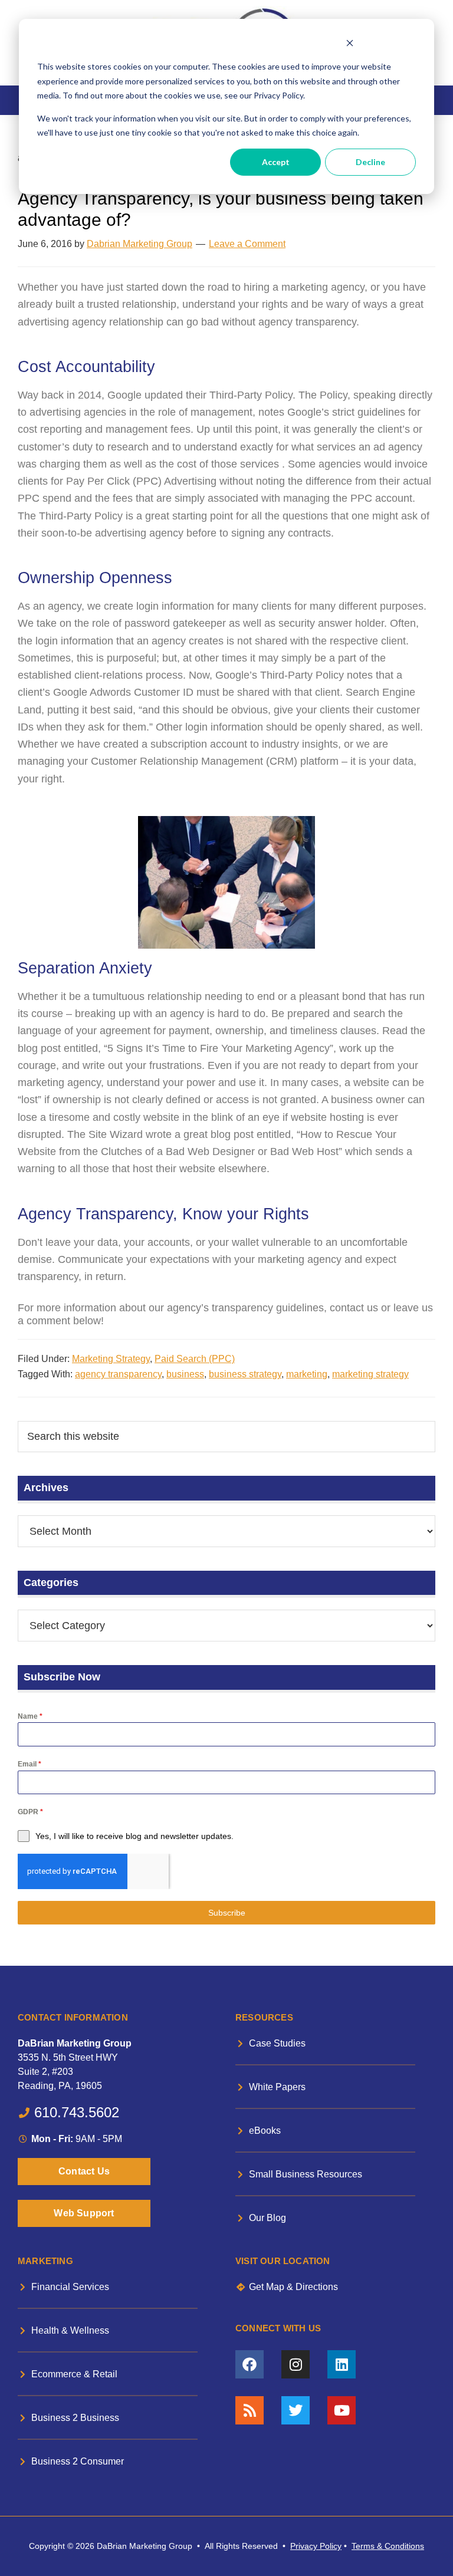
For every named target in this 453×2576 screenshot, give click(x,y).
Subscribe (227, 1913)
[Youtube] (342, 2410)
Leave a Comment (247, 244)
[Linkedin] (342, 2364)
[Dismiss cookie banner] (349, 45)
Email (29, 1764)
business (185, 1374)
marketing (307, 1374)
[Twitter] (296, 2410)
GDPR (30, 1812)
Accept (276, 162)
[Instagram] (296, 2364)
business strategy (245, 1374)
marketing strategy (370, 1374)
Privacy (304, 2546)
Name (30, 1716)
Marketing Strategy (111, 1359)
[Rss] (250, 2410)
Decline (370, 162)
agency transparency (118, 1374)
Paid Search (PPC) (195, 1359)
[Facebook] (250, 2364)
